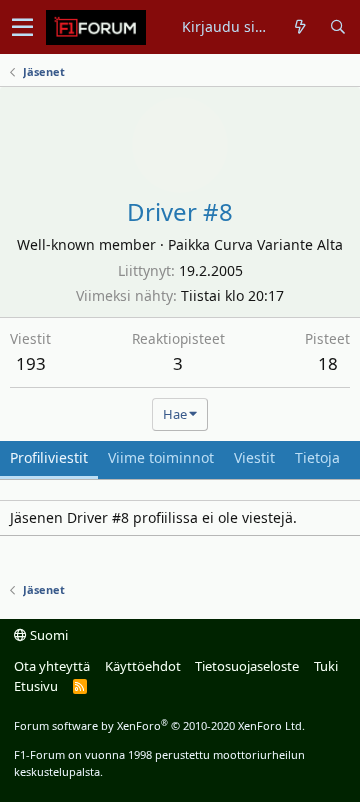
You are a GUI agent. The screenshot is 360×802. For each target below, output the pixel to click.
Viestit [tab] (254, 457)
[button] (22, 27)
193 (31, 363)
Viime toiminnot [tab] (161, 457)
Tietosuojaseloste (247, 666)
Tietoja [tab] (317, 457)
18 (328, 363)
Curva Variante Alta (278, 244)
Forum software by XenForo (159, 725)
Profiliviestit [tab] (49, 457)
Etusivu (36, 686)
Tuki (326, 666)
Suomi (47, 635)
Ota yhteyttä (52, 666)
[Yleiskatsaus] (300, 27)
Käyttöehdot (143, 666)
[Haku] (337, 27)
